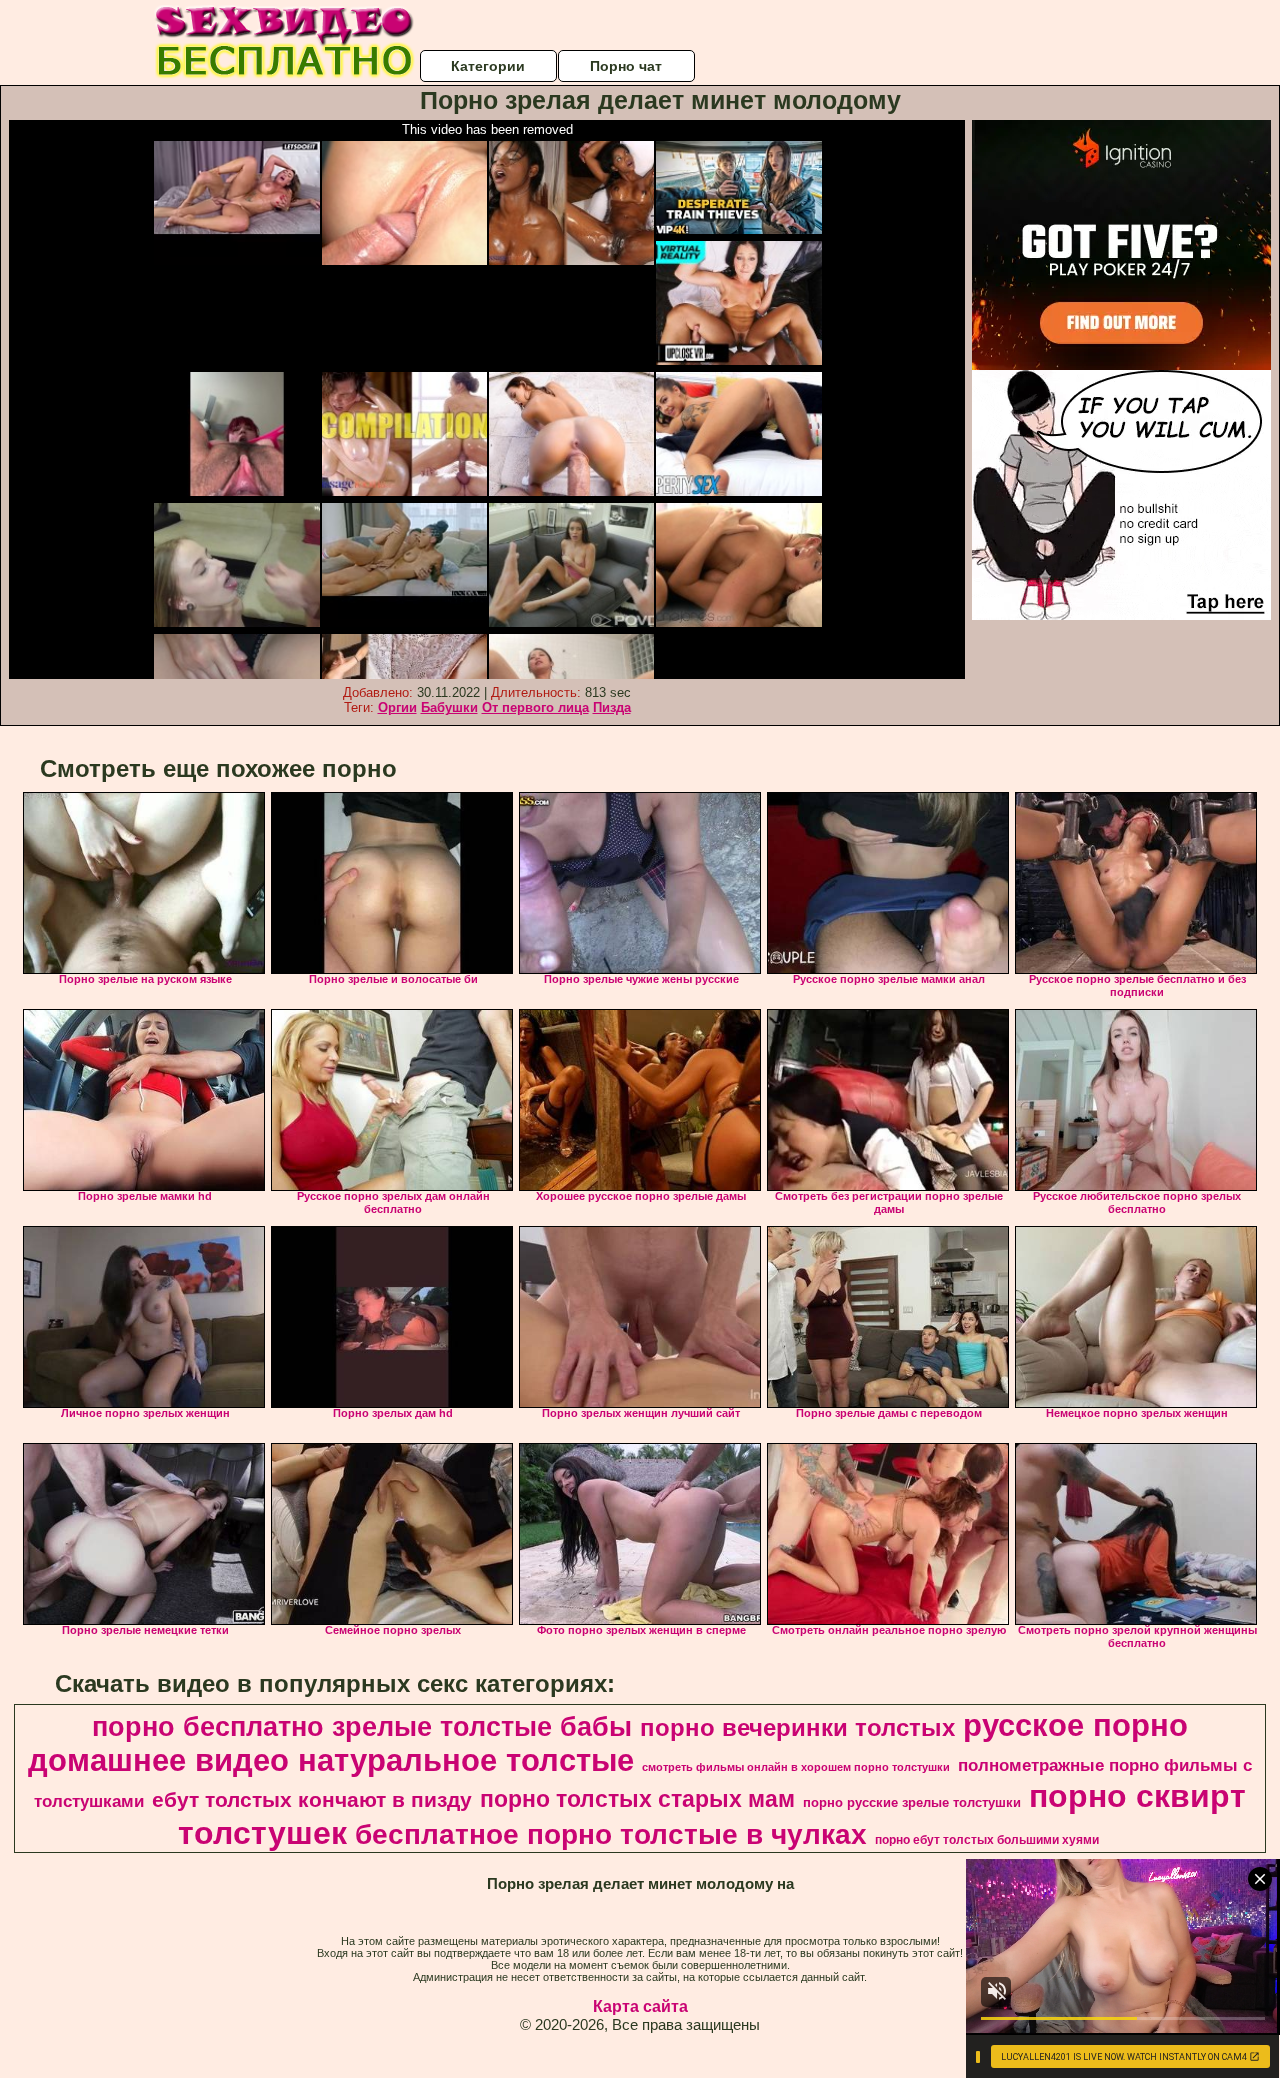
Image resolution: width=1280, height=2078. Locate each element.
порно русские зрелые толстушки (912, 1802)
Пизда (612, 707)
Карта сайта (640, 2006)
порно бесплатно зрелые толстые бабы (362, 1727)
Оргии (397, 707)
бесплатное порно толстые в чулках (611, 1834)
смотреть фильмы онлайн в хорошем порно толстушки (796, 1767)
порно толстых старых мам (637, 1799)
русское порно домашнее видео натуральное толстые (608, 1742)
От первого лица (535, 707)
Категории (488, 66)
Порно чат (626, 66)
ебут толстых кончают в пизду (312, 1800)
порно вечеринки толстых (797, 1727)
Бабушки (449, 707)
